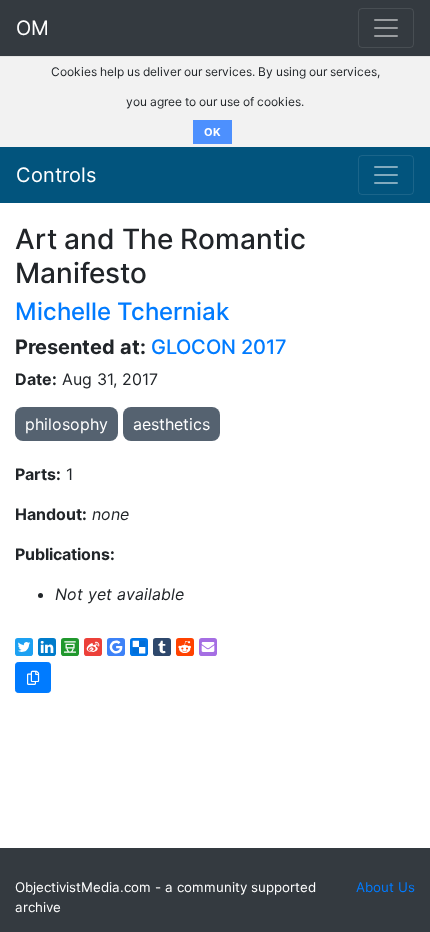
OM (32, 28)
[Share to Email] (208, 647)
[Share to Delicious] (139, 647)
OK (212, 132)
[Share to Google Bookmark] (116, 647)
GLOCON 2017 (219, 347)
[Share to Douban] (70, 647)
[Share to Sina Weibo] (93, 647)
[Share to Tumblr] (162, 647)
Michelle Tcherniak (122, 311)
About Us (385, 887)
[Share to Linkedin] (47, 647)
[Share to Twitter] (24, 647)
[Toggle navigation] (386, 175)
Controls (56, 175)
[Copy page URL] (33, 677)
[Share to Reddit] (185, 647)
